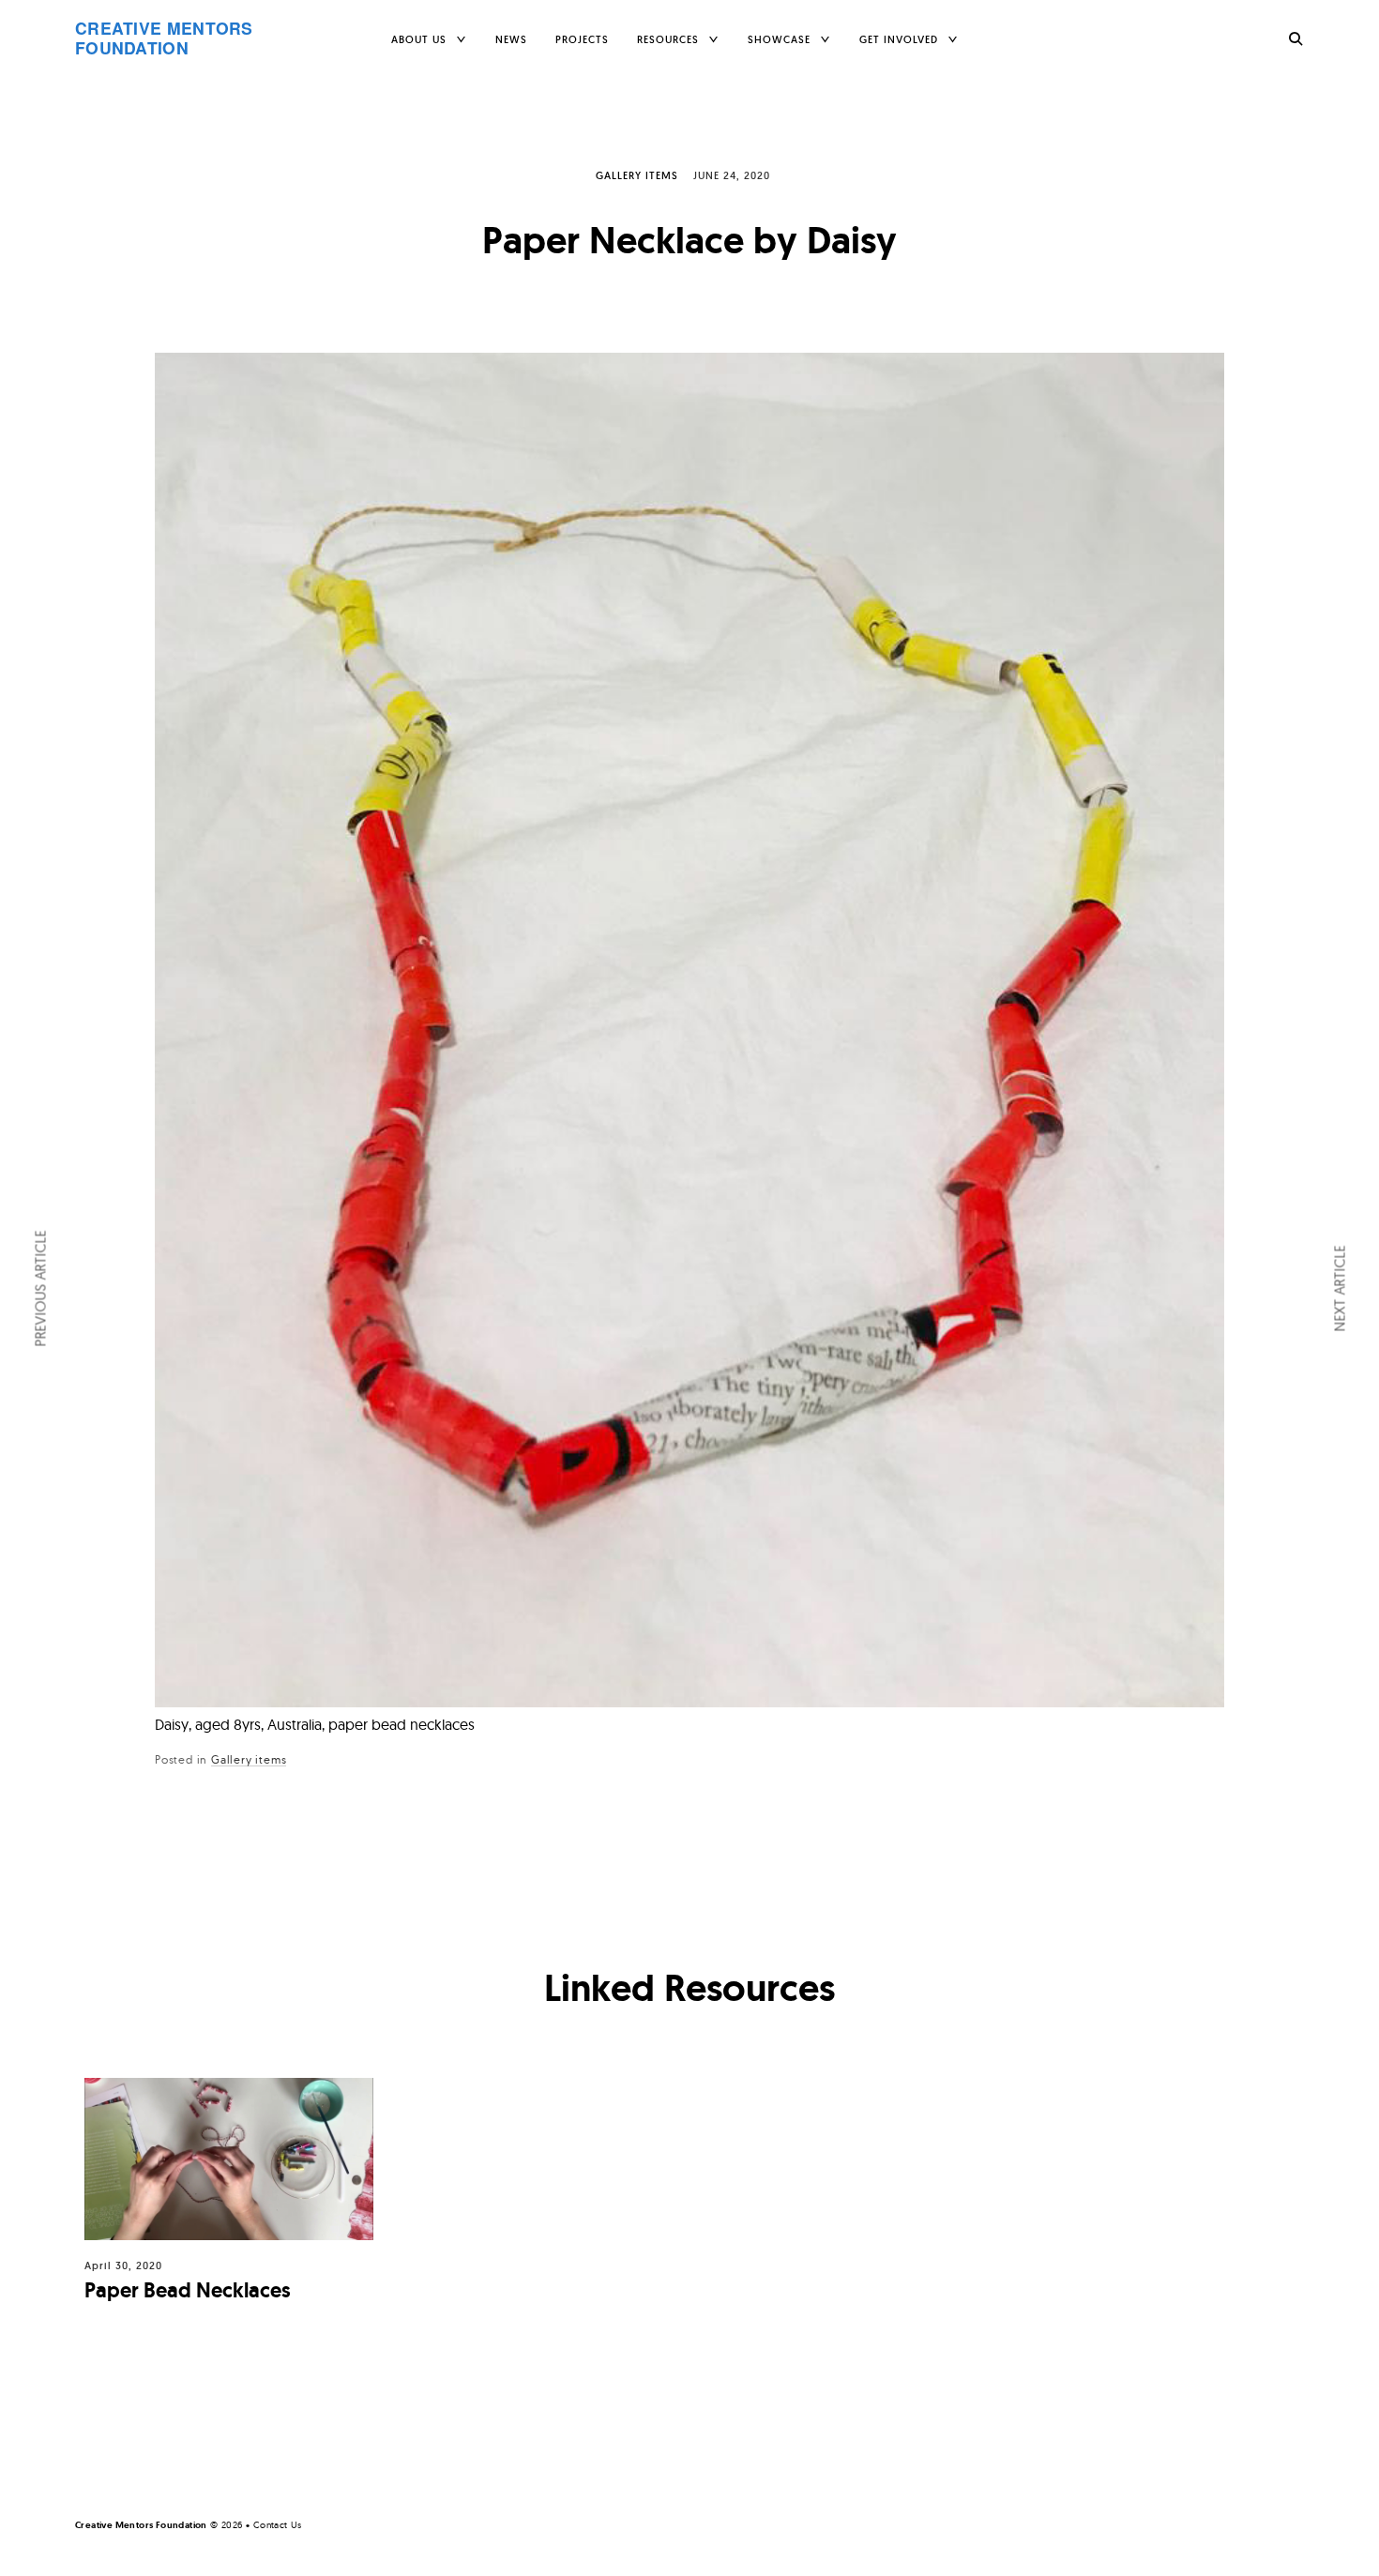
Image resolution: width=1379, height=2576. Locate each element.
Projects (582, 39)
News (511, 39)
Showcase (779, 39)
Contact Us (278, 2525)
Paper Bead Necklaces (188, 2290)
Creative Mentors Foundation (164, 38)
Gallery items (637, 175)
